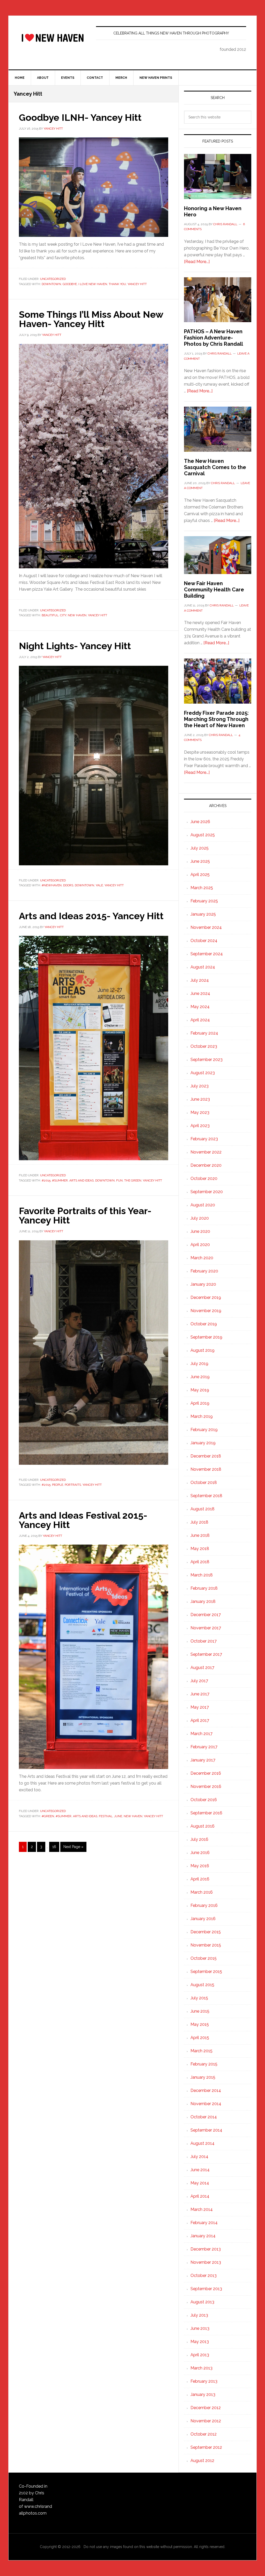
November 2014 (206, 2104)
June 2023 (200, 1099)
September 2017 (206, 1654)
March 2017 (201, 1734)
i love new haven (93, 284)
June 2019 (200, 1377)
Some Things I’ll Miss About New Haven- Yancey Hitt (91, 319)
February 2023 (204, 1139)
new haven (77, 615)
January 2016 (203, 1919)
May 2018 (200, 1549)
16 (56, 1847)
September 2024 (207, 954)
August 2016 (203, 1826)
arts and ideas (82, 1180)
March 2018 (202, 1575)
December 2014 (206, 2090)
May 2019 (200, 1390)
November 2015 (206, 1945)
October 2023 (204, 1046)
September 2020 (207, 1192)
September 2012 (206, 2447)
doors (68, 885)
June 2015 (200, 2011)
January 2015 (203, 2077)
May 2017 (200, 1707)
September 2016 (206, 1813)
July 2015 (199, 1998)
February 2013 (204, 2381)
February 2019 (204, 1430)
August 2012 (202, 2461)
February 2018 (204, 1588)
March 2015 (201, 2051)
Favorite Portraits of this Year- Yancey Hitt (85, 1215)
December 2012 (206, 2408)
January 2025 (203, 914)
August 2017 (202, 1668)
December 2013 (206, 2249)
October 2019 (204, 1324)
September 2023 (207, 1060)
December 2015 (206, 1932)
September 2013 (206, 2289)
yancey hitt (137, 284)
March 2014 (202, 2209)
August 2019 (203, 1350)
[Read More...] (197, 262)
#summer (60, 1180)
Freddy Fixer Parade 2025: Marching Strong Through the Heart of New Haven (216, 719)
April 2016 (200, 1879)
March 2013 (201, 2368)
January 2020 (203, 1284)
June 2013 (200, 2328)
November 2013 (206, 2262)
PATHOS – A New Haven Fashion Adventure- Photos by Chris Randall (214, 338)
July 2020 (200, 1218)
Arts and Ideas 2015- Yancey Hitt (91, 916)
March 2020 (202, 1258)
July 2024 (200, 980)
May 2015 (200, 2024)
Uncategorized (53, 279)
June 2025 (200, 861)
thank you (117, 284)
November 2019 (206, 1311)
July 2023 (200, 1086)
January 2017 (203, 1760)
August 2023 (203, 1073)
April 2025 (200, 875)
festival (106, 1816)
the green (133, 1180)
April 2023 (200, 1126)
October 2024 (204, 941)
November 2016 (206, 1786)
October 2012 (204, 2434)
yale (99, 885)
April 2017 (200, 1720)
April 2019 (200, 1403)
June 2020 (200, 1231)
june (118, 1816)
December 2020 (206, 1165)
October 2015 (204, 1958)
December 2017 (206, 1615)
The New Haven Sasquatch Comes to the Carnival (215, 467)
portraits (73, 1485)
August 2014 (203, 2143)
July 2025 (200, 848)
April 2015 (200, 2038)
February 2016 (204, 1905)
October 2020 (204, 1179)
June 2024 (200, 993)
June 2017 (200, 1694)
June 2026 (200, 822)
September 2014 (206, 2130)
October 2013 (204, 2276)
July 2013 (199, 2315)
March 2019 (202, 1416)
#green (48, 1816)
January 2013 (203, 2394)
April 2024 (200, 1020)
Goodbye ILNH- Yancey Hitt (80, 117)
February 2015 (204, 2064)
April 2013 (200, 2355)
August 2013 (202, 2302)
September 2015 (206, 1972)
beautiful (50, 615)
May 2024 (200, 1007)
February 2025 (204, 901)
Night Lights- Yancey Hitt (75, 646)
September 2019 (206, 1337)
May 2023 (200, 1112)
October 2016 (204, 1800)
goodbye (70, 284)
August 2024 (203, 967)
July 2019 (199, 1364)
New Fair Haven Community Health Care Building (214, 590)
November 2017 (206, 1628)
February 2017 (204, 1747)
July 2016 (199, 1839)
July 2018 (199, 1522)
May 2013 (200, 2342)
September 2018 (206, 1496)
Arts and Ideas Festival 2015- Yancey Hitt (83, 1520)
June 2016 (200, 1853)
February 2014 (204, 2223)
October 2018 (204, 1482)
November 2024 (206, 927)
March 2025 (202, 888)
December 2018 (206, 1456)
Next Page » (73, 1848)
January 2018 (203, 1601)
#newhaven (52, 885)
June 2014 (200, 2170)
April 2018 (200, 1562)
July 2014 (199, 2157)
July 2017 (199, 1681)
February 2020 (204, 1271)
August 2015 (202, 1985)
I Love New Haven (53, 38)
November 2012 (206, 2421)
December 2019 (206, 1297)
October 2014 (204, 2117)
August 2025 (203, 835)
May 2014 (200, 2183)
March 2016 (202, 1892)
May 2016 (200, 1866)
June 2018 (200, 1535)
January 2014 (203, 2236)
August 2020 (203, 1205)
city (63, 615)
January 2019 (203, 1443)
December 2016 (206, 1773)
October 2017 (204, 1641)
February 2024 (204, 1033)
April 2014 (200, 2196)
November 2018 (206, 1469)
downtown (51, 284)
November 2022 (206, 1152)
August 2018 (203, 1509)
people (58, 1485)
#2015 (46, 1180)
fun (119, 1180)
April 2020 (200, 1245)
